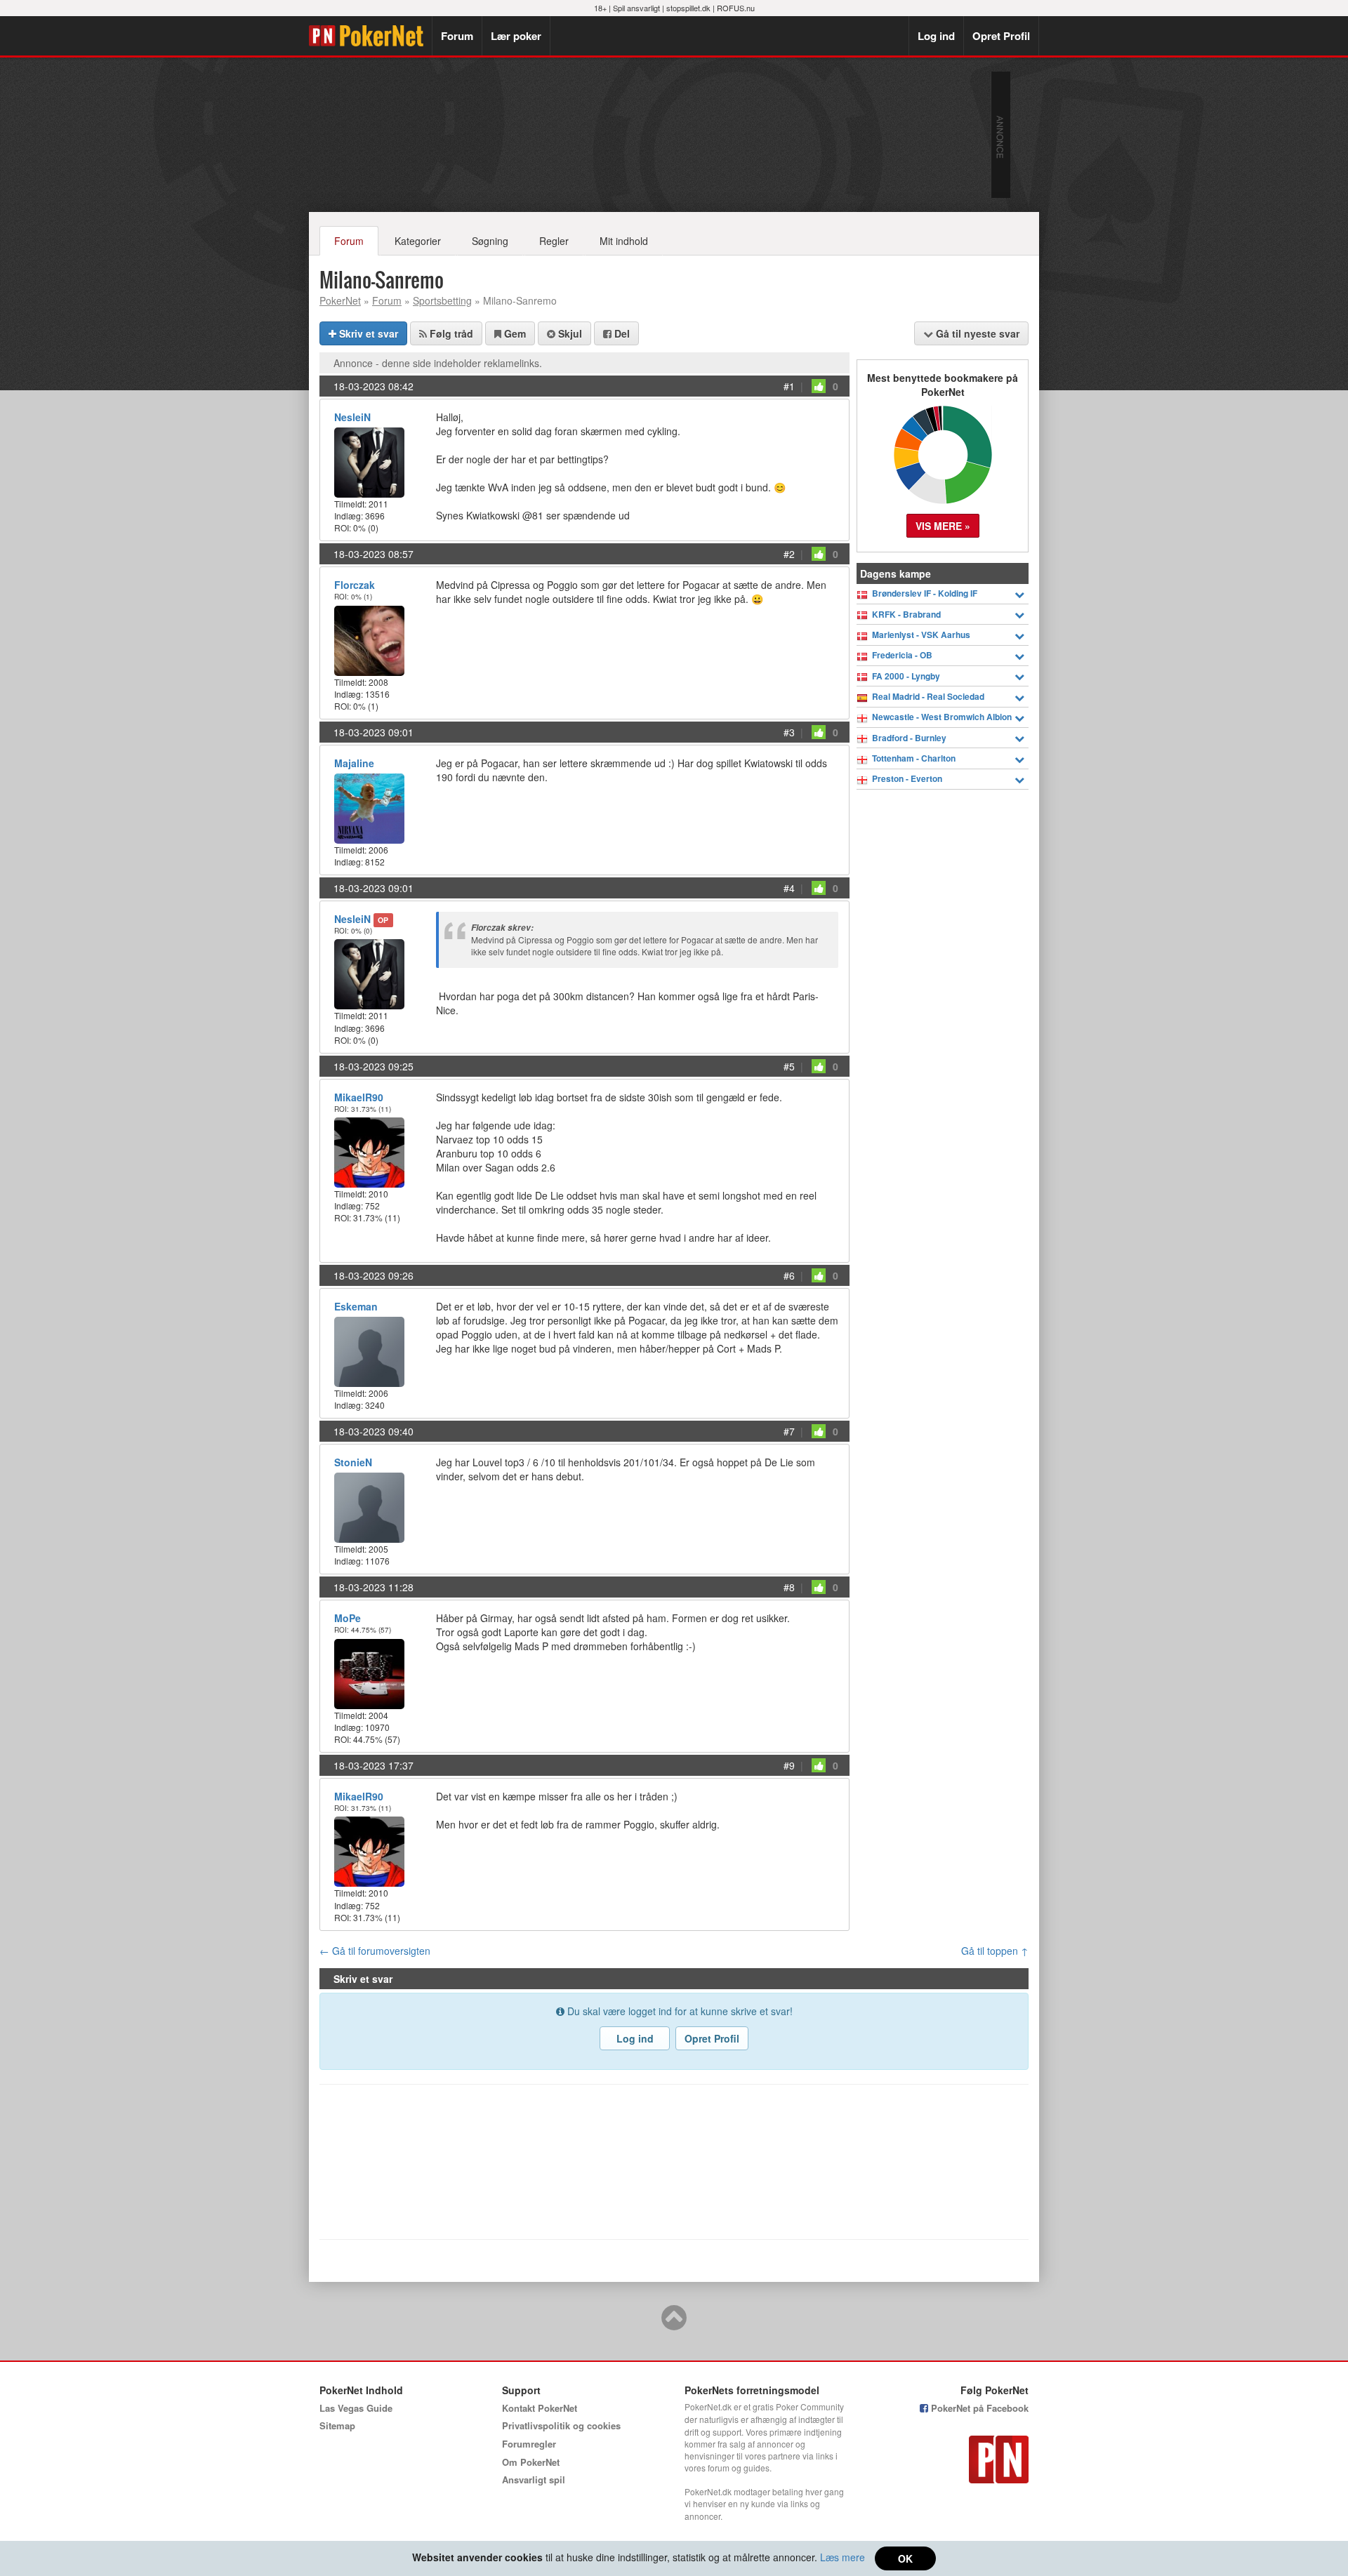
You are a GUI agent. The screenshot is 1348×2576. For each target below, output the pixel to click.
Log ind (936, 36)
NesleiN (352, 417)
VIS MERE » (943, 526)
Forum (457, 36)
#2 (789, 554)
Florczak (355, 585)
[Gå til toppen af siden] (674, 2324)
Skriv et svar (367, 333)
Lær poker (516, 36)
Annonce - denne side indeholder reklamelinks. (438, 363)
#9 (789, 1765)
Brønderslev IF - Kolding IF (925, 593)
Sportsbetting (442, 300)
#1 (789, 386)
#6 (789, 1275)
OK (905, 2558)
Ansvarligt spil (534, 2479)
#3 (789, 732)
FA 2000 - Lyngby (906, 676)
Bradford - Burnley (909, 738)
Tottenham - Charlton (914, 758)
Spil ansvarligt (636, 8)
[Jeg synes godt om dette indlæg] (819, 386)
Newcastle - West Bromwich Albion (942, 717)
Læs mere (842, 2557)
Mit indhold (624, 241)
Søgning (490, 241)
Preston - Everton (907, 779)
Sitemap (337, 2425)
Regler (554, 241)
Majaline (354, 763)
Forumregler (529, 2444)
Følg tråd (450, 333)
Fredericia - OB (902, 655)
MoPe (348, 1618)
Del (621, 333)
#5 (789, 1066)
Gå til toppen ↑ (995, 1951)
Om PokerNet (531, 2462)
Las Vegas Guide (356, 2408)
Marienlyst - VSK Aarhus (921, 635)
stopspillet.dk (688, 8)
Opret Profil (1001, 36)
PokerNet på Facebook (978, 2408)
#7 (789, 1431)
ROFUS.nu (736, 8)
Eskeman (356, 1306)
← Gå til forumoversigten (375, 1951)
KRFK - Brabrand (906, 615)
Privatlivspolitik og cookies (561, 2425)
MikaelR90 (359, 1097)
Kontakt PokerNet (540, 2408)
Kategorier (418, 241)
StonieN (353, 1462)
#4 (789, 888)
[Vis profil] (369, 461)
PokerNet (370, 36)
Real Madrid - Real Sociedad (928, 697)
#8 (789, 1587)
